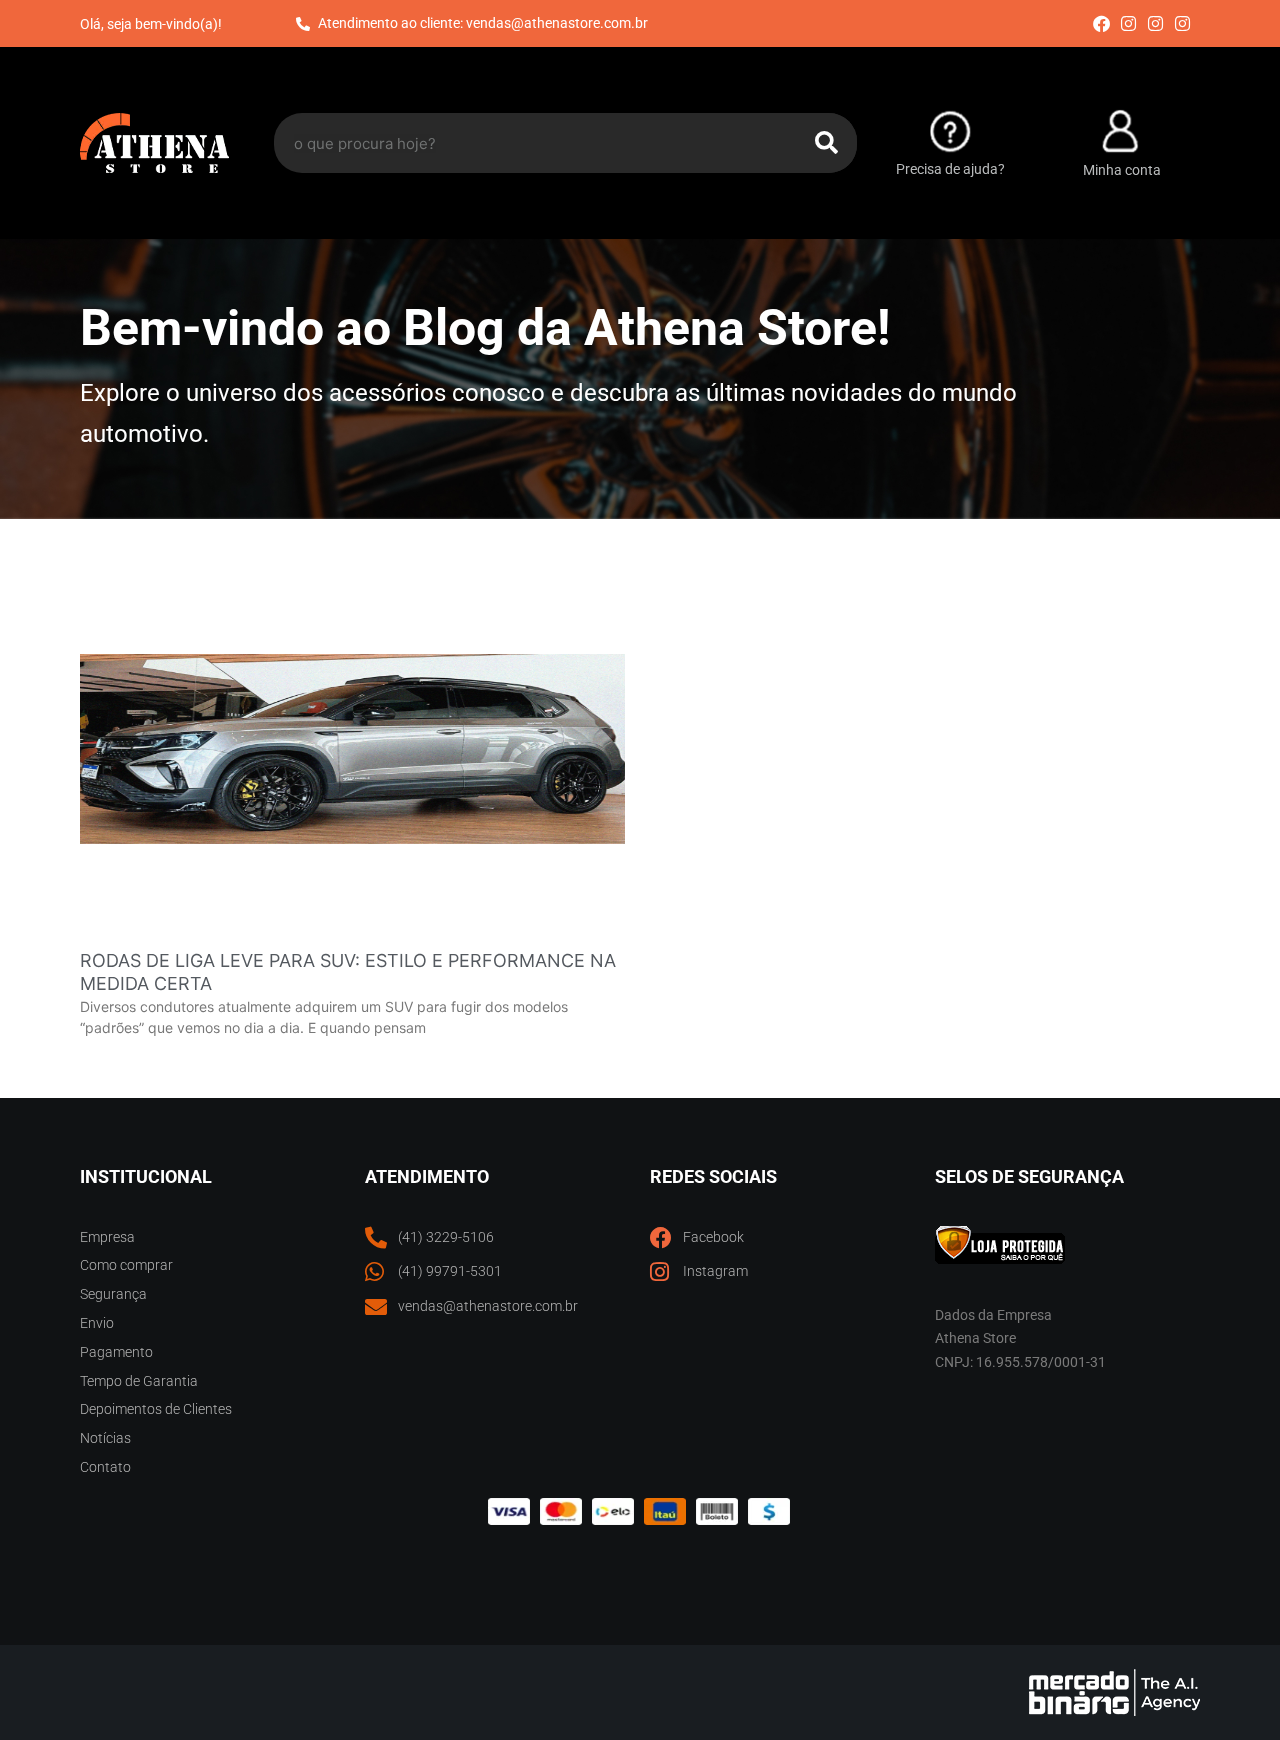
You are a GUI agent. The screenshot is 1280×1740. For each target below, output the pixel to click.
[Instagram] (1128, 23)
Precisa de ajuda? (950, 169)
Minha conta (1122, 170)
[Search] (827, 143)
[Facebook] (1100, 23)
